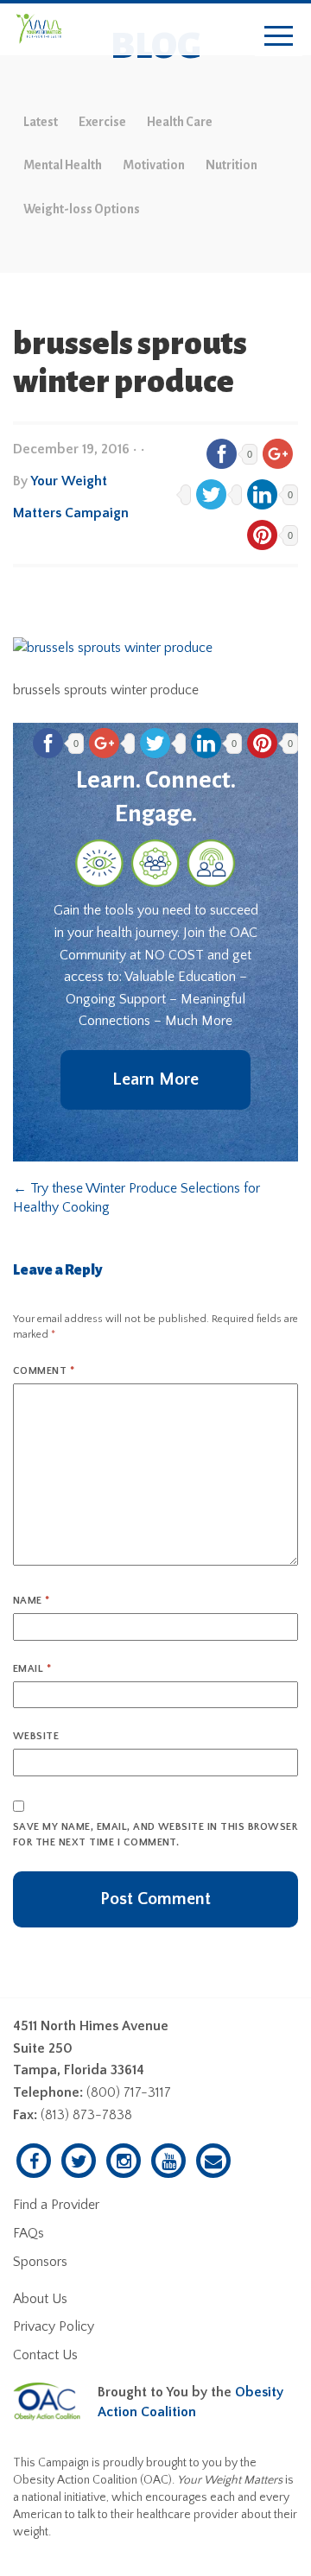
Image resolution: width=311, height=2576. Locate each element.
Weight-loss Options (82, 209)
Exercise (102, 122)
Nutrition (232, 165)
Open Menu (279, 37)
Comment (44, 1371)
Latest (41, 122)
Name (32, 1601)
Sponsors (40, 2262)
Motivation (154, 165)
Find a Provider (56, 2205)
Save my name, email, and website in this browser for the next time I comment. (155, 1835)
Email (32, 1669)
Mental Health (63, 165)
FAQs (29, 2233)
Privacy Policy (54, 2326)
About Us (40, 2299)
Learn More (155, 1079)
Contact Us (45, 2355)
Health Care (180, 122)
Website (36, 1736)
